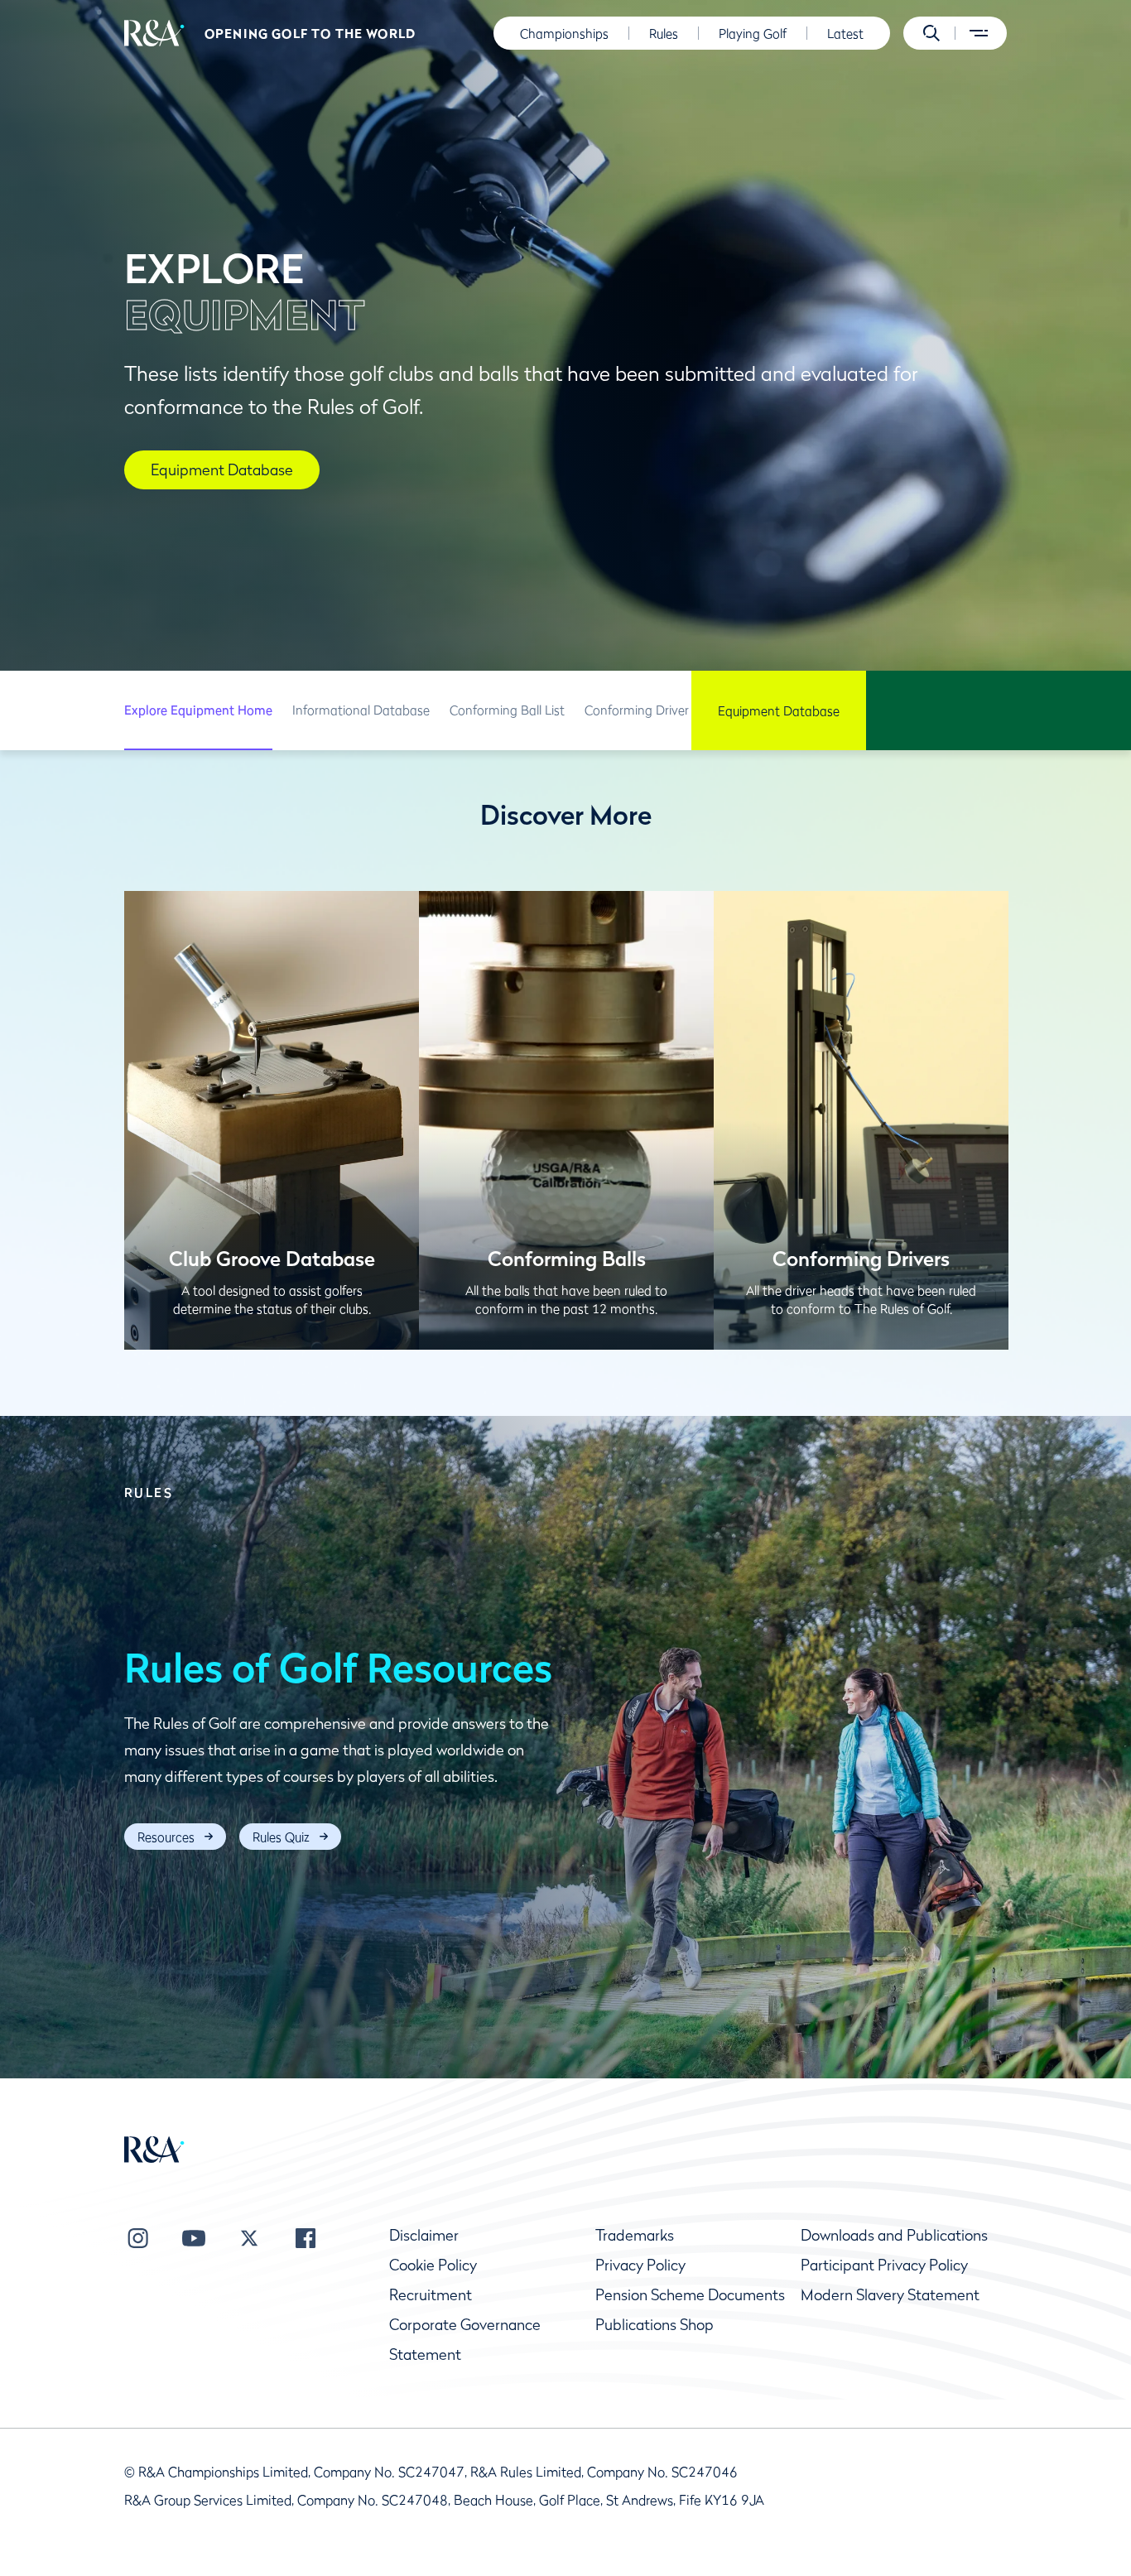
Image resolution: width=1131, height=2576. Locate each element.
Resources (166, 1837)
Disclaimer (424, 2235)
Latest (845, 33)
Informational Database (361, 710)
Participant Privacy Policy (884, 2265)
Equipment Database (779, 710)
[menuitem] (154, 33)
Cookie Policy (433, 2265)
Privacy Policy (640, 2265)
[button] (931, 33)
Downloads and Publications (894, 2235)
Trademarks (635, 2235)
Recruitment (431, 2295)
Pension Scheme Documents (690, 2295)
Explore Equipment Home (198, 710)
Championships (564, 33)
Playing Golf (753, 33)
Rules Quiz (281, 1837)
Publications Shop (655, 2325)
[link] (198, 710)
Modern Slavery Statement (890, 2295)
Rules (664, 33)
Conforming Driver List (648, 710)
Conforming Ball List (507, 710)
